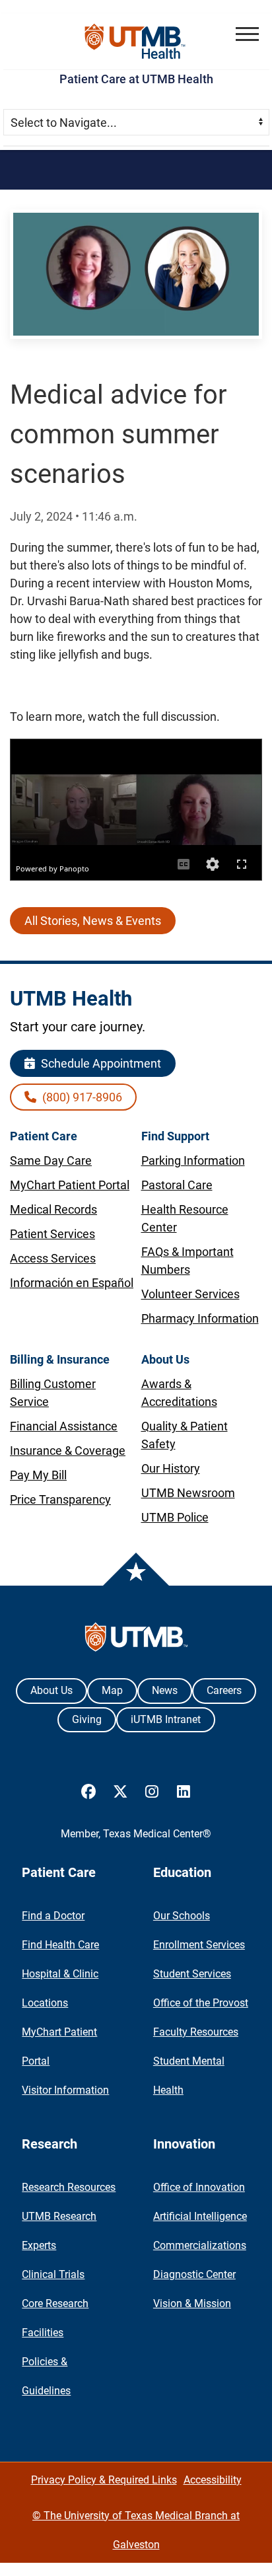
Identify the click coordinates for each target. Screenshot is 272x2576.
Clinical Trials (53, 2274)
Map (112, 1690)
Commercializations (200, 2245)
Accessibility (213, 2480)
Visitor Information (65, 2090)
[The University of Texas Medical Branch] (136, 41)
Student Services (192, 1974)
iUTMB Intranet (166, 1719)
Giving (87, 1719)
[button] (247, 34)
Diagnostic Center (194, 2274)
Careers (224, 1690)
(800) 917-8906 (81, 1097)
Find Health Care (60, 1945)
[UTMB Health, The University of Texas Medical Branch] (136, 1640)
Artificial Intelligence (200, 2216)
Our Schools (182, 1916)
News (165, 1690)
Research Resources (69, 2187)
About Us (51, 1690)
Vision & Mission (192, 2303)
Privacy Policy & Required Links (104, 2480)
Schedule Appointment (100, 1063)
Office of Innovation (199, 2187)
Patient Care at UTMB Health (136, 79)
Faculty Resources (196, 2032)
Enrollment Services (199, 1945)
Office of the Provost (201, 2003)
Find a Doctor (53, 1916)
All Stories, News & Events (93, 921)
